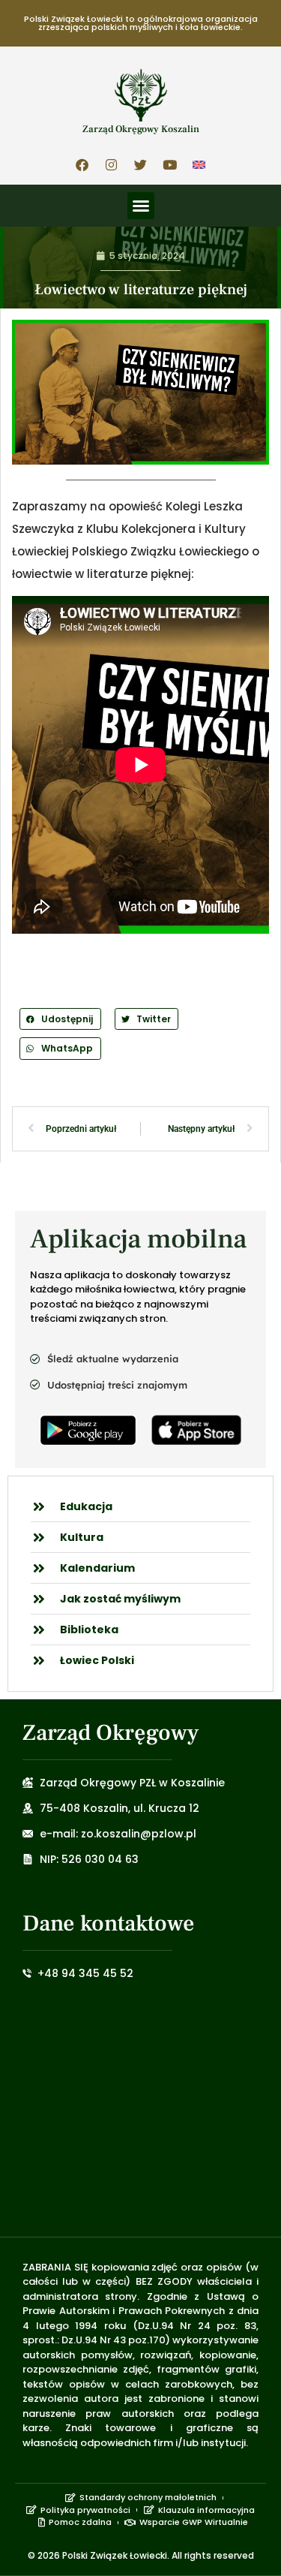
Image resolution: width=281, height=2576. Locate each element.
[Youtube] (170, 164)
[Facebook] (82, 164)
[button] (141, 206)
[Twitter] (141, 164)
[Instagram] (112, 164)
